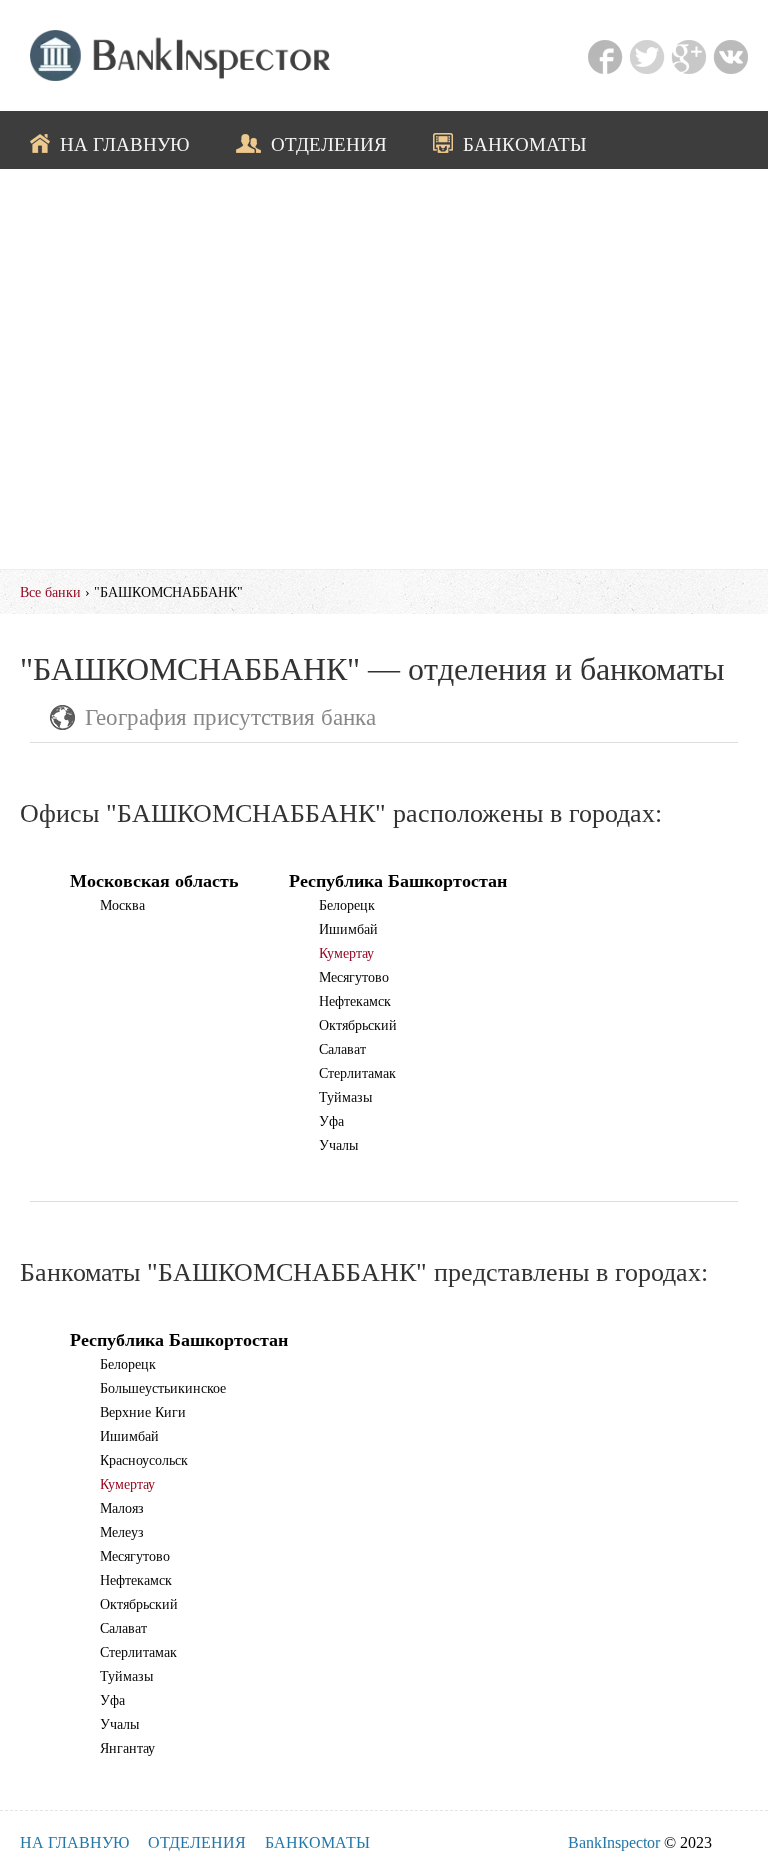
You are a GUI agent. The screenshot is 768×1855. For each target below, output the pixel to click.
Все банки (50, 592)
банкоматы (525, 144)
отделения (329, 144)
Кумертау (346, 953)
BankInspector (614, 1842)
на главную (125, 144)
